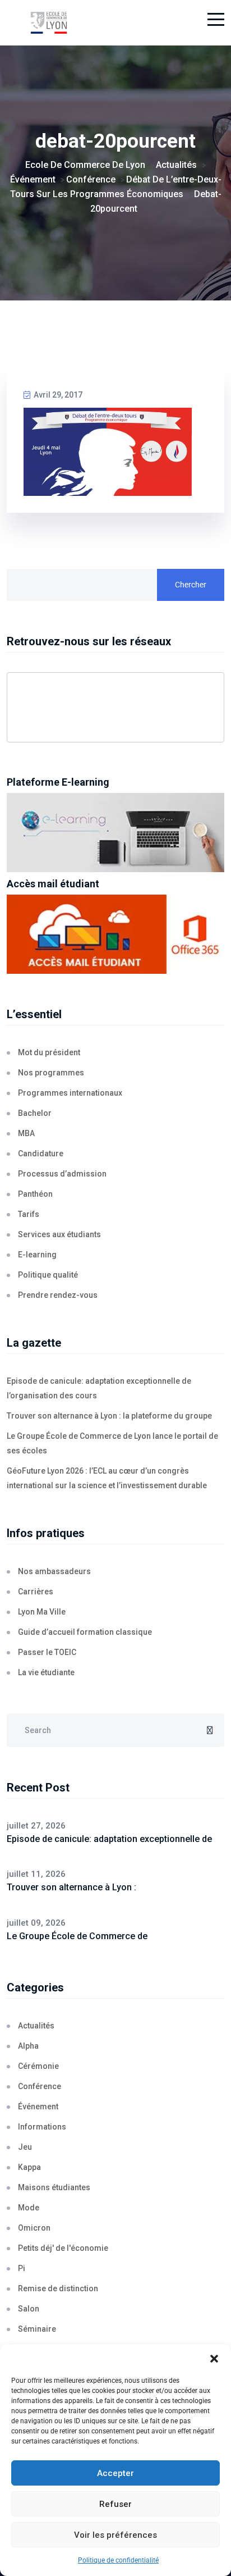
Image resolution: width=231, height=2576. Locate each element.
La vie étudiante (46, 1672)
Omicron (34, 2228)
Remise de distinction (58, 2288)
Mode (29, 2208)
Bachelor (35, 1113)
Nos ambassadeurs (54, 1571)
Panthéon (35, 1194)
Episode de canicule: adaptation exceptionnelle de (109, 1839)
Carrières (36, 1592)
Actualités (36, 2026)
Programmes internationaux (70, 1093)
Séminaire (37, 2329)
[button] (214, 2359)
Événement (38, 2107)
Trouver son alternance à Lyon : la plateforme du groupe (109, 1416)
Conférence (40, 2086)
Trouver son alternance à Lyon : (71, 1887)
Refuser (115, 2504)
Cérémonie (38, 2066)
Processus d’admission (62, 1174)
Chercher (191, 585)
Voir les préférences (115, 2535)
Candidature (41, 1153)
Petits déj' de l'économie (63, 2248)
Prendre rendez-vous (58, 1295)
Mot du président (49, 1052)
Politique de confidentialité (118, 2560)
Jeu (25, 2147)
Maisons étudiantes (54, 2187)
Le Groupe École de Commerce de (77, 1936)
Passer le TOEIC (47, 1652)
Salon (29, 2309)
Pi (22, 2268)
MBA (26, 1133)
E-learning (37, 1255)
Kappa (29, 2167)
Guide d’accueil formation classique (85, 1632)
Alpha (28, 2046)
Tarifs (29, 1214)
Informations (42, 2127)
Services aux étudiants (59, 1234)
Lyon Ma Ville (42, 1612)
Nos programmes (51, 1073)
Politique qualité (48, 1275)
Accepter (115, 2473)
